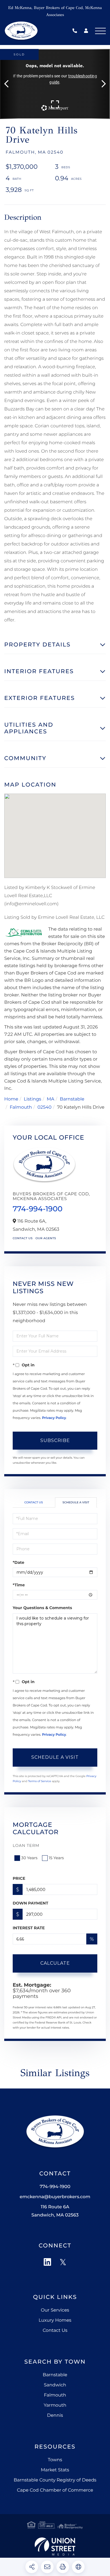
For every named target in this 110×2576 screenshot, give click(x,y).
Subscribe (55, 1440)
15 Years (56, 1858)
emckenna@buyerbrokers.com (55, 2197)
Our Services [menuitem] (55, 2310)
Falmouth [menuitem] (55, 2395)
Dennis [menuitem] (55, 2416)
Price (19, 1878)
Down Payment (30, 1903)
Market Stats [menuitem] (55, 2470)
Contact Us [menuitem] (55, 2331)
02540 (45, 1107)
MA (51, 1099)
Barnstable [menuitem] (55, 2375)
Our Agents (46, 1238)
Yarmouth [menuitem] (55, 2405)
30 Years (29, 1858)
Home (11, 1099)
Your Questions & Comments (42, 1608)
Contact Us (23, 1238)
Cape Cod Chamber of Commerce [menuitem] (55, 2490)
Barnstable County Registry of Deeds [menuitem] (55, 2480)
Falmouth (21, 1107)
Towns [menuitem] (55, 2460)
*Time (19, 1585)
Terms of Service (39, 1781)
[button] (9, 84)
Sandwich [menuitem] (55, 2385)
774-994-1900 (76, 31)
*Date (18, 1562)
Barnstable (72, 1099)
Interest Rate (29, 1928)
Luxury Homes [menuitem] (55, 2320)
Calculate (55, 1963)
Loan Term (26, 1845)
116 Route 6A (55, 2211)
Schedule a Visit (76, 1502)
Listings (32, 1099)
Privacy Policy (54, 1418)
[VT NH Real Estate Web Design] (55, 2546)
